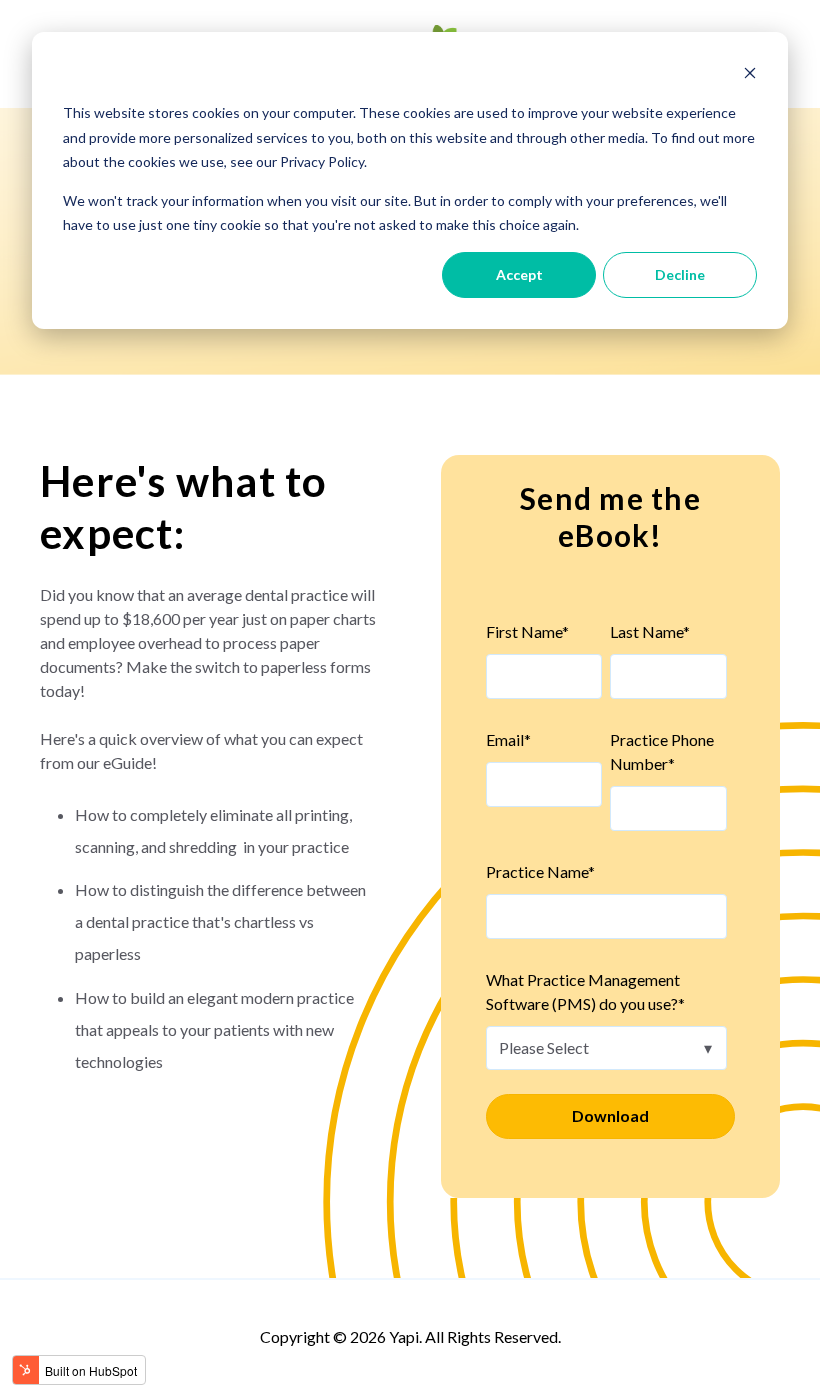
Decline (680, 274)
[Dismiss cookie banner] (750, 75)
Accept (519, 274)
